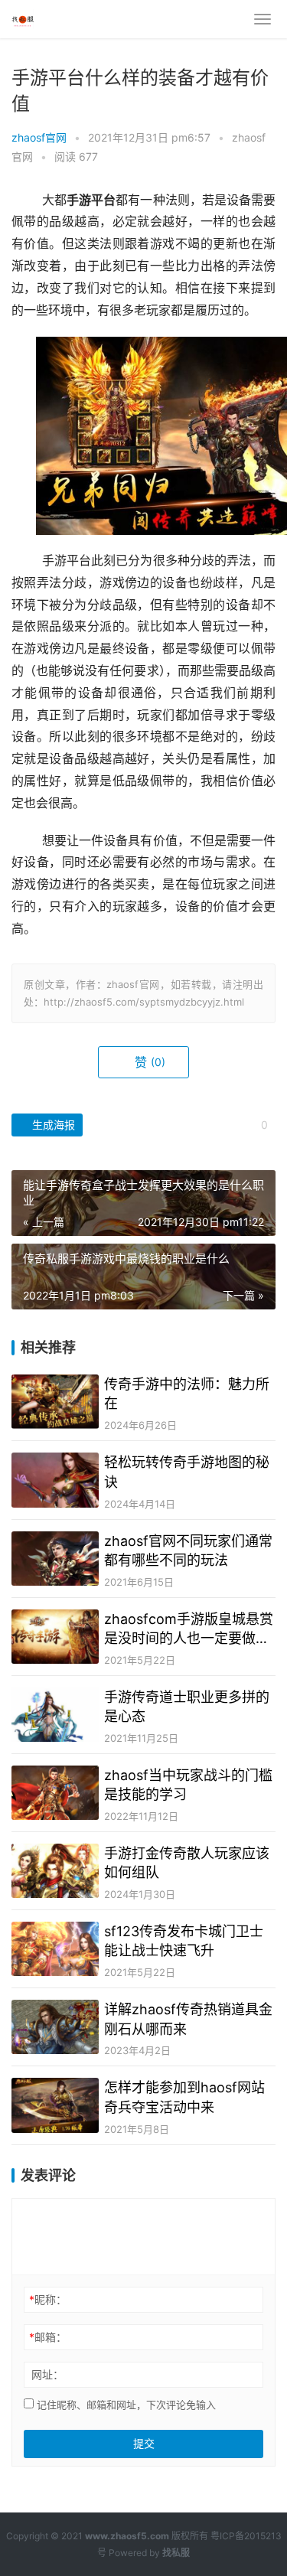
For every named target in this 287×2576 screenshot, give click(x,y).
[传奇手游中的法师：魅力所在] (55, 1402)
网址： (47, 2374)
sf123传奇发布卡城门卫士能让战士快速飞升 (184, 1941)
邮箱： (48, 2337)
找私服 (176, 2553)
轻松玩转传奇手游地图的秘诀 (187, 1472)
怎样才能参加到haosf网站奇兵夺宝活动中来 (184, 2097)
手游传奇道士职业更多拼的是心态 (187, 1707)
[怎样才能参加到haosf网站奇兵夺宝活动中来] (55, 2105)
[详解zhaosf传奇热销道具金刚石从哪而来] (55, 2027)
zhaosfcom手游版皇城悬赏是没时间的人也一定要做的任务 (189, 1629)
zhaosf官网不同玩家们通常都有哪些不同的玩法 (188, 1550)
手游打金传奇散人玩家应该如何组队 (187, 1863)
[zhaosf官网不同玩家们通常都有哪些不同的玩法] (55, 1559)
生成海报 (52, 1125)
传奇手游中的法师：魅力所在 (187, 1394)
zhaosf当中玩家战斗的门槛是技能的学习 (188, 1785)
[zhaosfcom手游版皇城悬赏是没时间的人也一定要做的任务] (55, 1637)
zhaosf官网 (39, 137)
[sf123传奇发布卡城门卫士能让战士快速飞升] (55, 1949)
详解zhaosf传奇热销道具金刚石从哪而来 (188, 2019)
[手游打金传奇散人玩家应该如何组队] (55, 1871)
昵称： (48, 2299)
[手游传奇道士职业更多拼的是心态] (55, 1715)
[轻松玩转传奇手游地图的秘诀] (55, 1480)
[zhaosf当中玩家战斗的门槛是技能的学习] (55, 1793)
